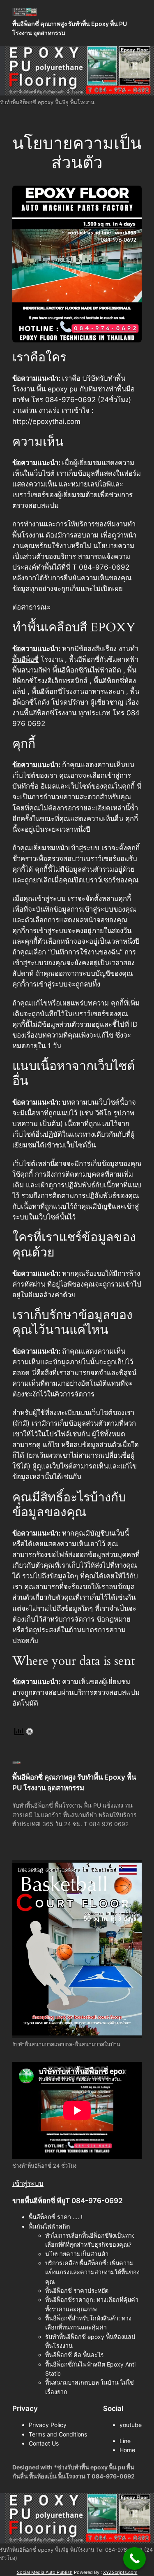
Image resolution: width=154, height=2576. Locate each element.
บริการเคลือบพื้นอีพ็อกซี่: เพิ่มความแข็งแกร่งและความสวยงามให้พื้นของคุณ (92, 2272)
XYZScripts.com (120, 2572)
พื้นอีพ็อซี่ (25, 659)
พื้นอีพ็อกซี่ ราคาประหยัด (77, 2291)
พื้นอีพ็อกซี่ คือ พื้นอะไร (75, 2355)
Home (127, 2450)
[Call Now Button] (134, 2559)
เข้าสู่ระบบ (28, 2183)
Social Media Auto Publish (45, 2572)
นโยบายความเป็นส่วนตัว (77, 2254)
